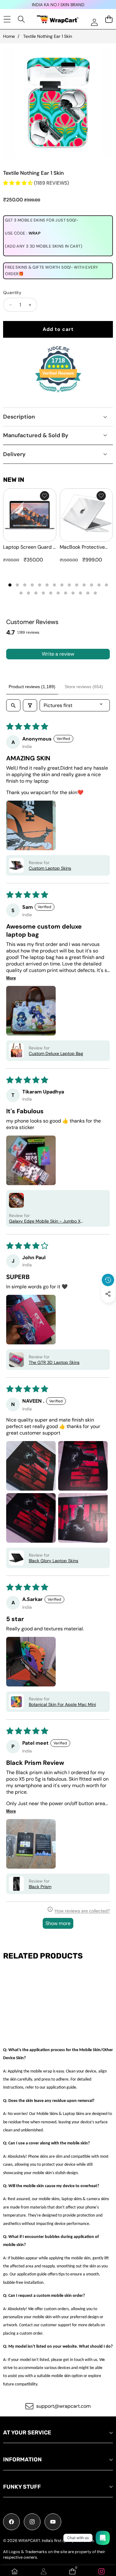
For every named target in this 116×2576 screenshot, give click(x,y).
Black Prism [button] (40, 1887)
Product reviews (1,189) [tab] (32, 687)
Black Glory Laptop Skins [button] (54, 1561)
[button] (108, 1308)
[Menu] (7, 19)
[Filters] (30, 705)
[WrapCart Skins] (58, 19)
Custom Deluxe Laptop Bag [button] (56, 1053)
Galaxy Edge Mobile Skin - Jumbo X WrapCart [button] (45, 1221)
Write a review (58, 654)
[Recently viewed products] (108, 1280)
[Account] (44, 2571)
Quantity (12, 292)
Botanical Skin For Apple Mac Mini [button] (62, 1704)
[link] (101, 2571)
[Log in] (94, 22)
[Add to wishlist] (45, 496)
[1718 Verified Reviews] (58, 393)
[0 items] (109, 19)
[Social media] (108, 1294)
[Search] (21, 19)
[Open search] (13, 705)
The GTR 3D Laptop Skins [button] (54, 1362)
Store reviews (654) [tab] (84, 687)
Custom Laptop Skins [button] (50, 868)
